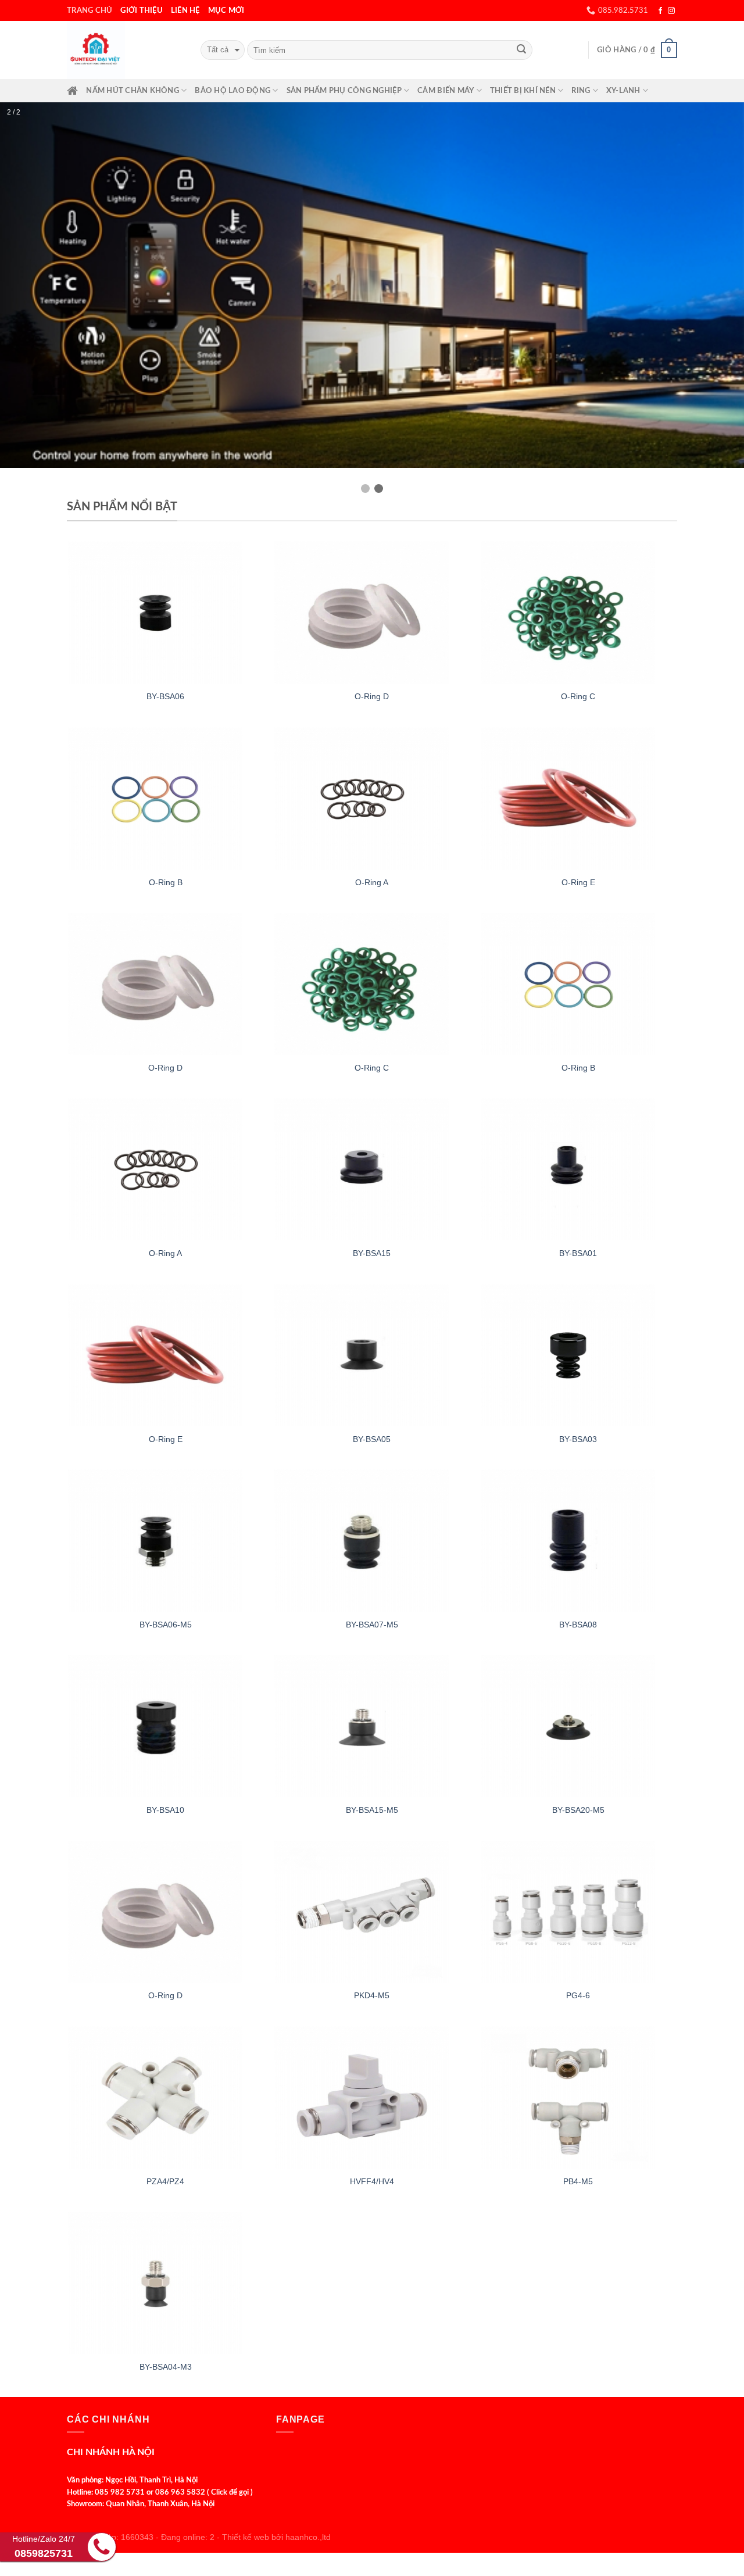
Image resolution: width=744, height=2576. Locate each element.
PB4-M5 (578, 2121)
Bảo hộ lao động (233, 91)
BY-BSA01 (578, 1193)
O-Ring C (578, 636)
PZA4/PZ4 (165, 2121)
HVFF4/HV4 (372, 2121)
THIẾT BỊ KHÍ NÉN (523, 91)
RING (581, 91)
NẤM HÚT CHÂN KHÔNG (133, 91)
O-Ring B (166, 822)
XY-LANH (623, 91)
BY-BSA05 (372, 1379)
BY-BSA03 (578, 1379)
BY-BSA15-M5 (372, 1749)
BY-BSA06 (165, 636)
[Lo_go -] (125, 50)
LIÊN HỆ (185, 10)
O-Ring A (372, 822)
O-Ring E (578, 822)
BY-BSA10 (165, 1749)
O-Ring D (372, 636)
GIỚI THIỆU (142, 10)
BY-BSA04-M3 (166, 2306)
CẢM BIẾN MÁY (446, 91)
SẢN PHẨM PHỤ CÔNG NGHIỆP (344, 91)
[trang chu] (72, 91)
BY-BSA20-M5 (578, 1749)
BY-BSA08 (578, 1564)
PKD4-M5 (372, 1935)
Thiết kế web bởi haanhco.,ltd (276, 2477)
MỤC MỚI (226, 10)
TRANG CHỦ (90, 10)
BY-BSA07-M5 (372, 1564)
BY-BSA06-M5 (166, 1564)
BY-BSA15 (372, 1193)
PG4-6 (578, 1935)
